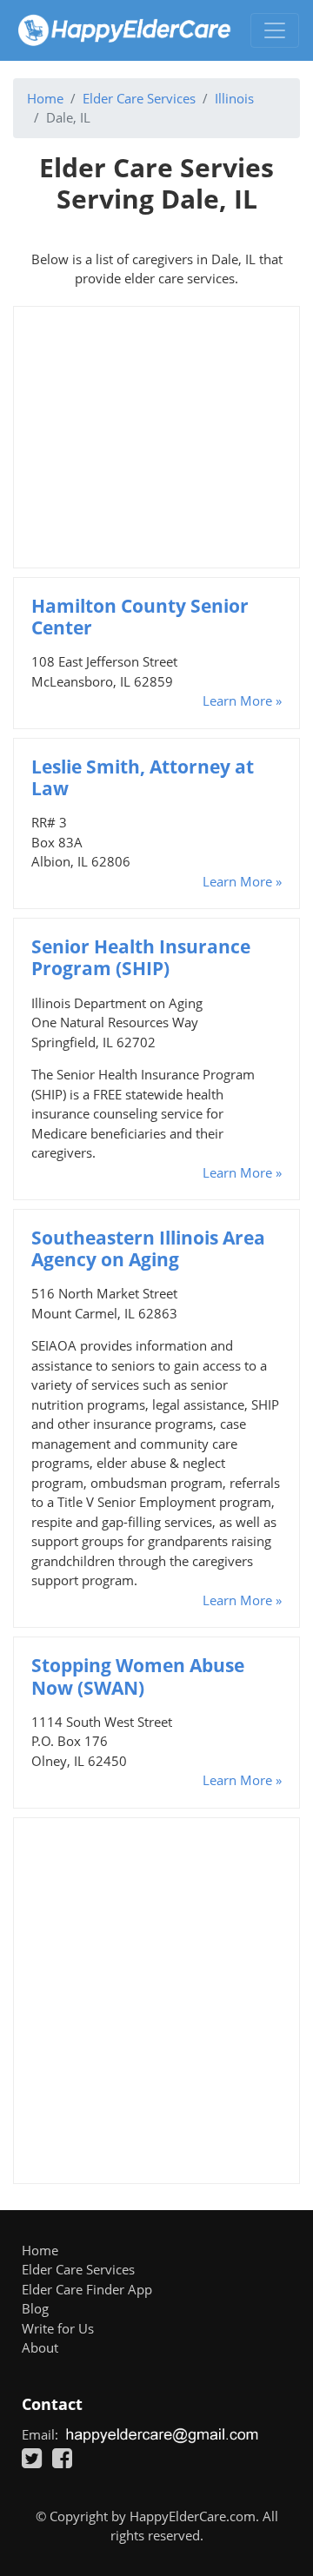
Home (45, 98)
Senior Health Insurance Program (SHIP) (141, 957)
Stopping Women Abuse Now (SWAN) (138, 1676)
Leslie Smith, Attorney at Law (143, 777)
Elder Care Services (139, 98)
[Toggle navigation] (275, 30)
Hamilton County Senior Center (140, 617)
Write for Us (58, 2328)
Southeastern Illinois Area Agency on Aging (148, 1248)
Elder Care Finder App (87, 2289)
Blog (35, 2308)
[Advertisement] (156, 437)
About (40, 2347)
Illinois (234, 98)
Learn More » (242, 700)
